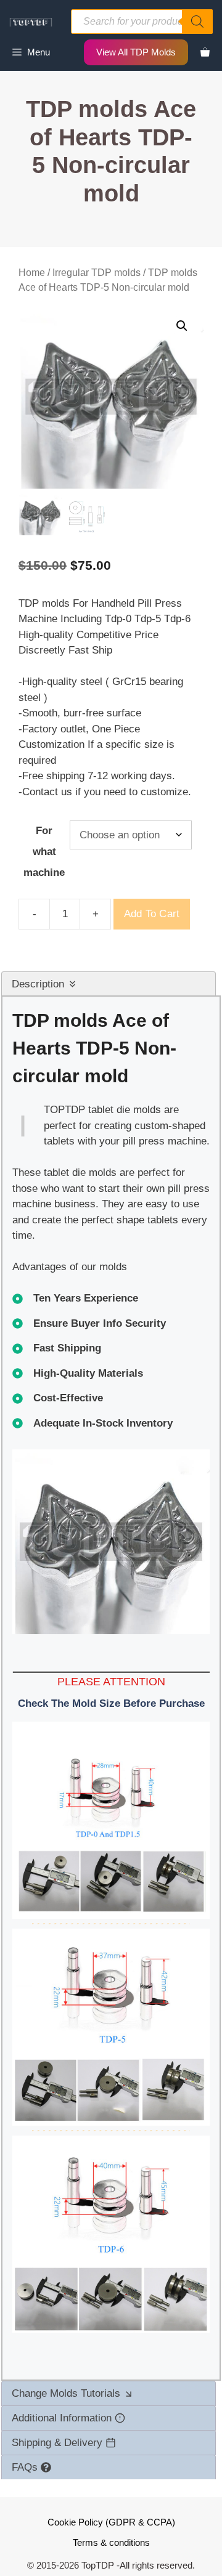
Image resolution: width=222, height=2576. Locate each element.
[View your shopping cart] (205, 52)
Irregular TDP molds (97, 273)
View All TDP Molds (136, 52)
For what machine (44, 852)
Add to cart (152, 914)
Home (32, 273)
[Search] (197, 22)
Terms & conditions (111, 2542)
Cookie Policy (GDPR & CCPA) (111, 2522)
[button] (182, 326)
